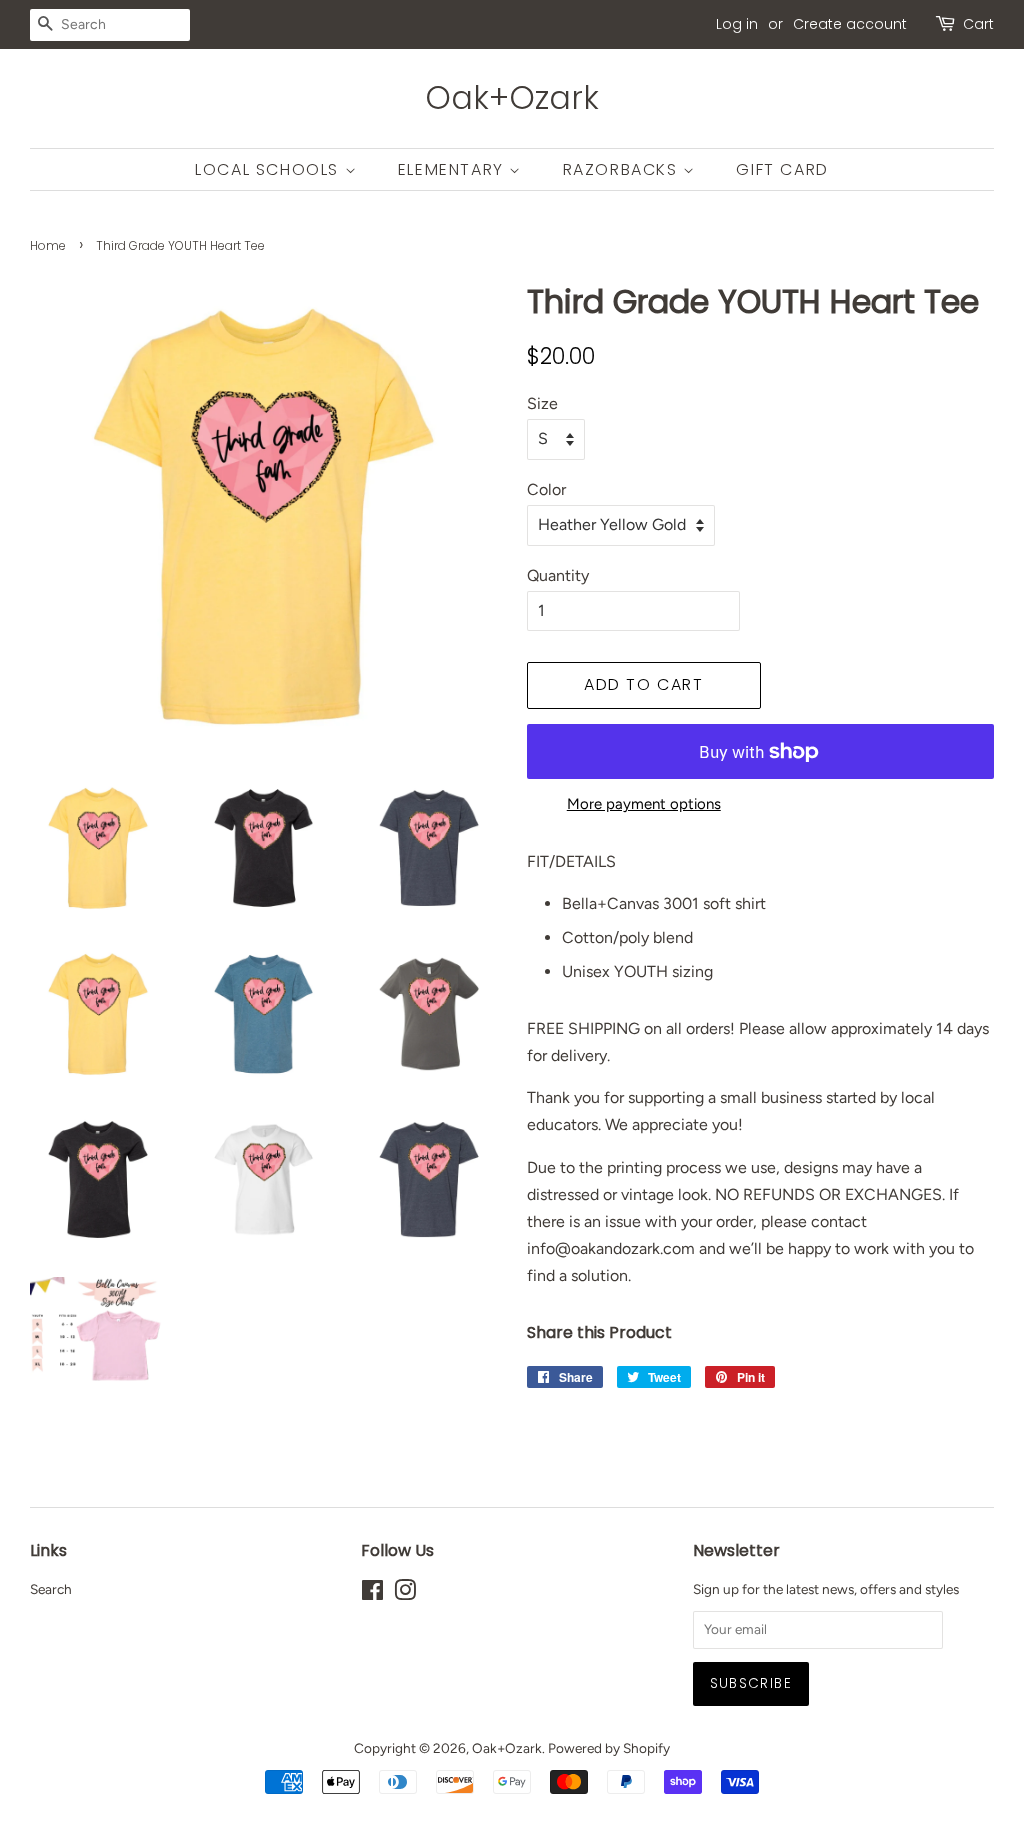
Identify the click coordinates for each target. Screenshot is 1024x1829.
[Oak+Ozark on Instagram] (405, 1594)
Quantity (558, 575)
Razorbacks (623, 169)
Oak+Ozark (512, 98)
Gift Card (782, 169)
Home (48, 245)
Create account (850, 24)
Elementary (454, 169)
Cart (978, 24)
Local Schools (269, 169)
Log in (737, 24)
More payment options (644, 804)
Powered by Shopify (609, 1748)
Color (546, 489)
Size (542, 403)
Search (51, 1589)
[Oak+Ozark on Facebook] (372, 1594)
